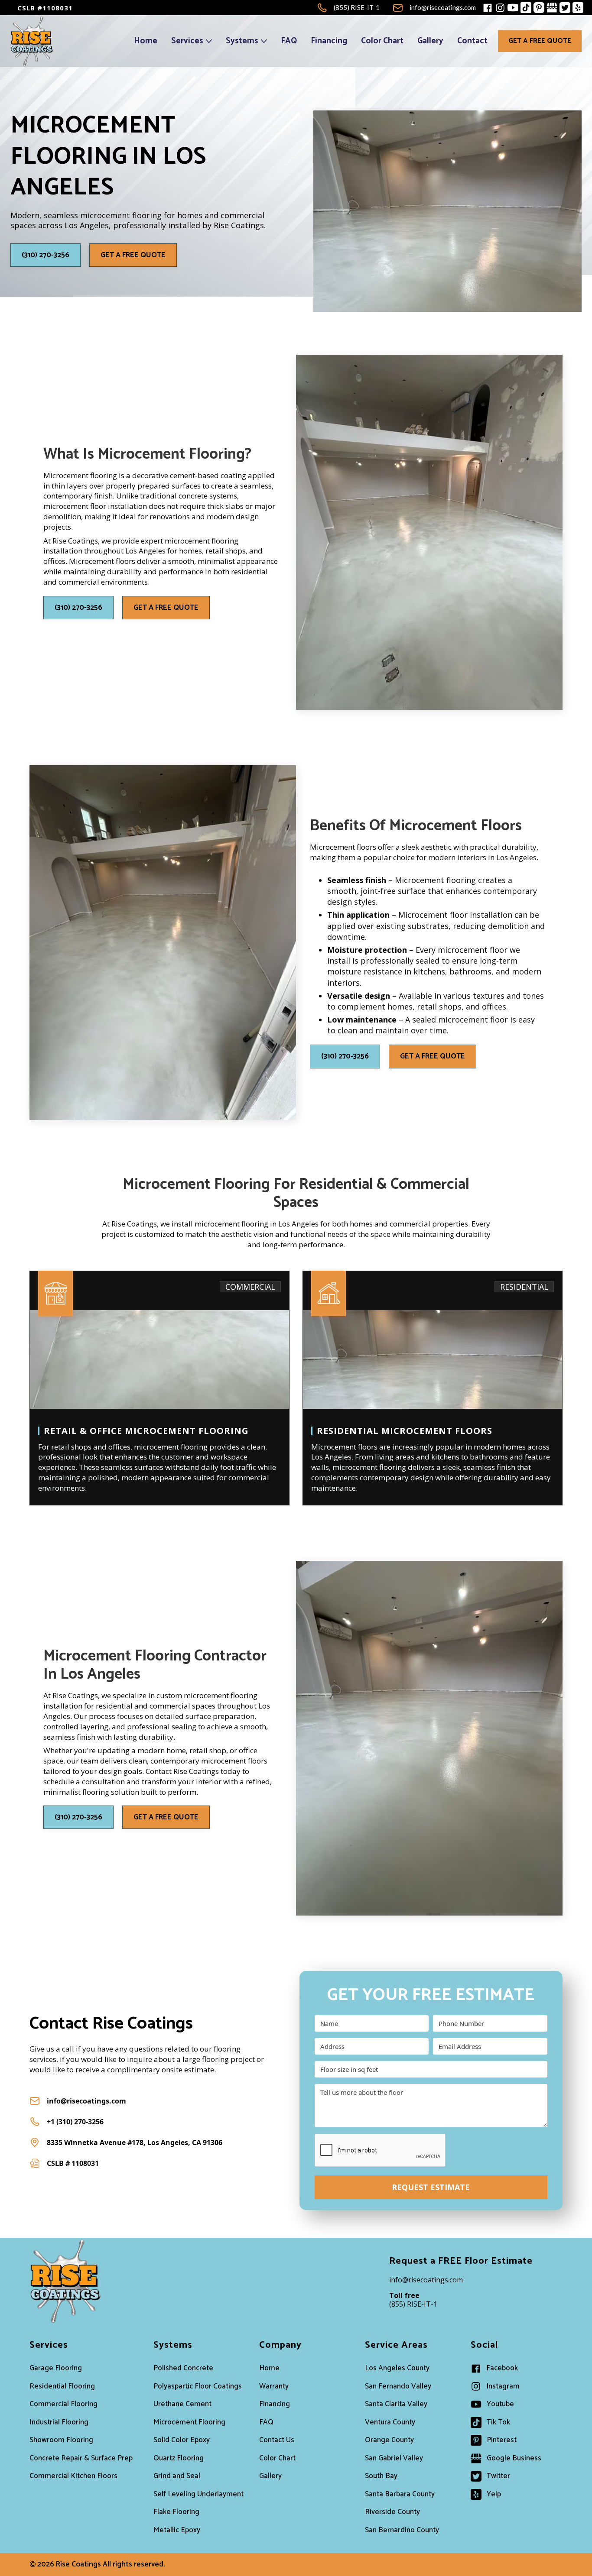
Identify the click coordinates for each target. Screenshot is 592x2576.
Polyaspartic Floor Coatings (198, 2386)
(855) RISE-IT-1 (413, 2300)
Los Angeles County (397, 2368)
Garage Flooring (56, 2368)
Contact (472, 41)
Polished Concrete (183, 2368)
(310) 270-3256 (46, 255)
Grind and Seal (177, 2476)
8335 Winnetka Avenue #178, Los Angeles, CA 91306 (135, 2142)
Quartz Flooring (179, 2458)
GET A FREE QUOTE (540, 41)
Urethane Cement (182, 2404)
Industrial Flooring (59, 2422)
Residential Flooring (62, 2386)
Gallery (430, 41)
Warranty (274, 2386)
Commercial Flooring (63, 2404)
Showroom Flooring (61, 2440)
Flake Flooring (176, 2512)
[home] (32, 41)
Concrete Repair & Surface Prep (81, 2458)
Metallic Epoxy (177, 2530)
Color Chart (382, 41)
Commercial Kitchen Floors (73, 2476)
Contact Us (277, 2440)
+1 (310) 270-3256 (75, 2122)
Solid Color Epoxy (182, 2440)
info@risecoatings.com (86, 2101)
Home (146, 41)
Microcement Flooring (189, 2422)
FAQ (289, 41)
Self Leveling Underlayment (198, 2494)
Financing (329, 41)
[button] (192, 41)
